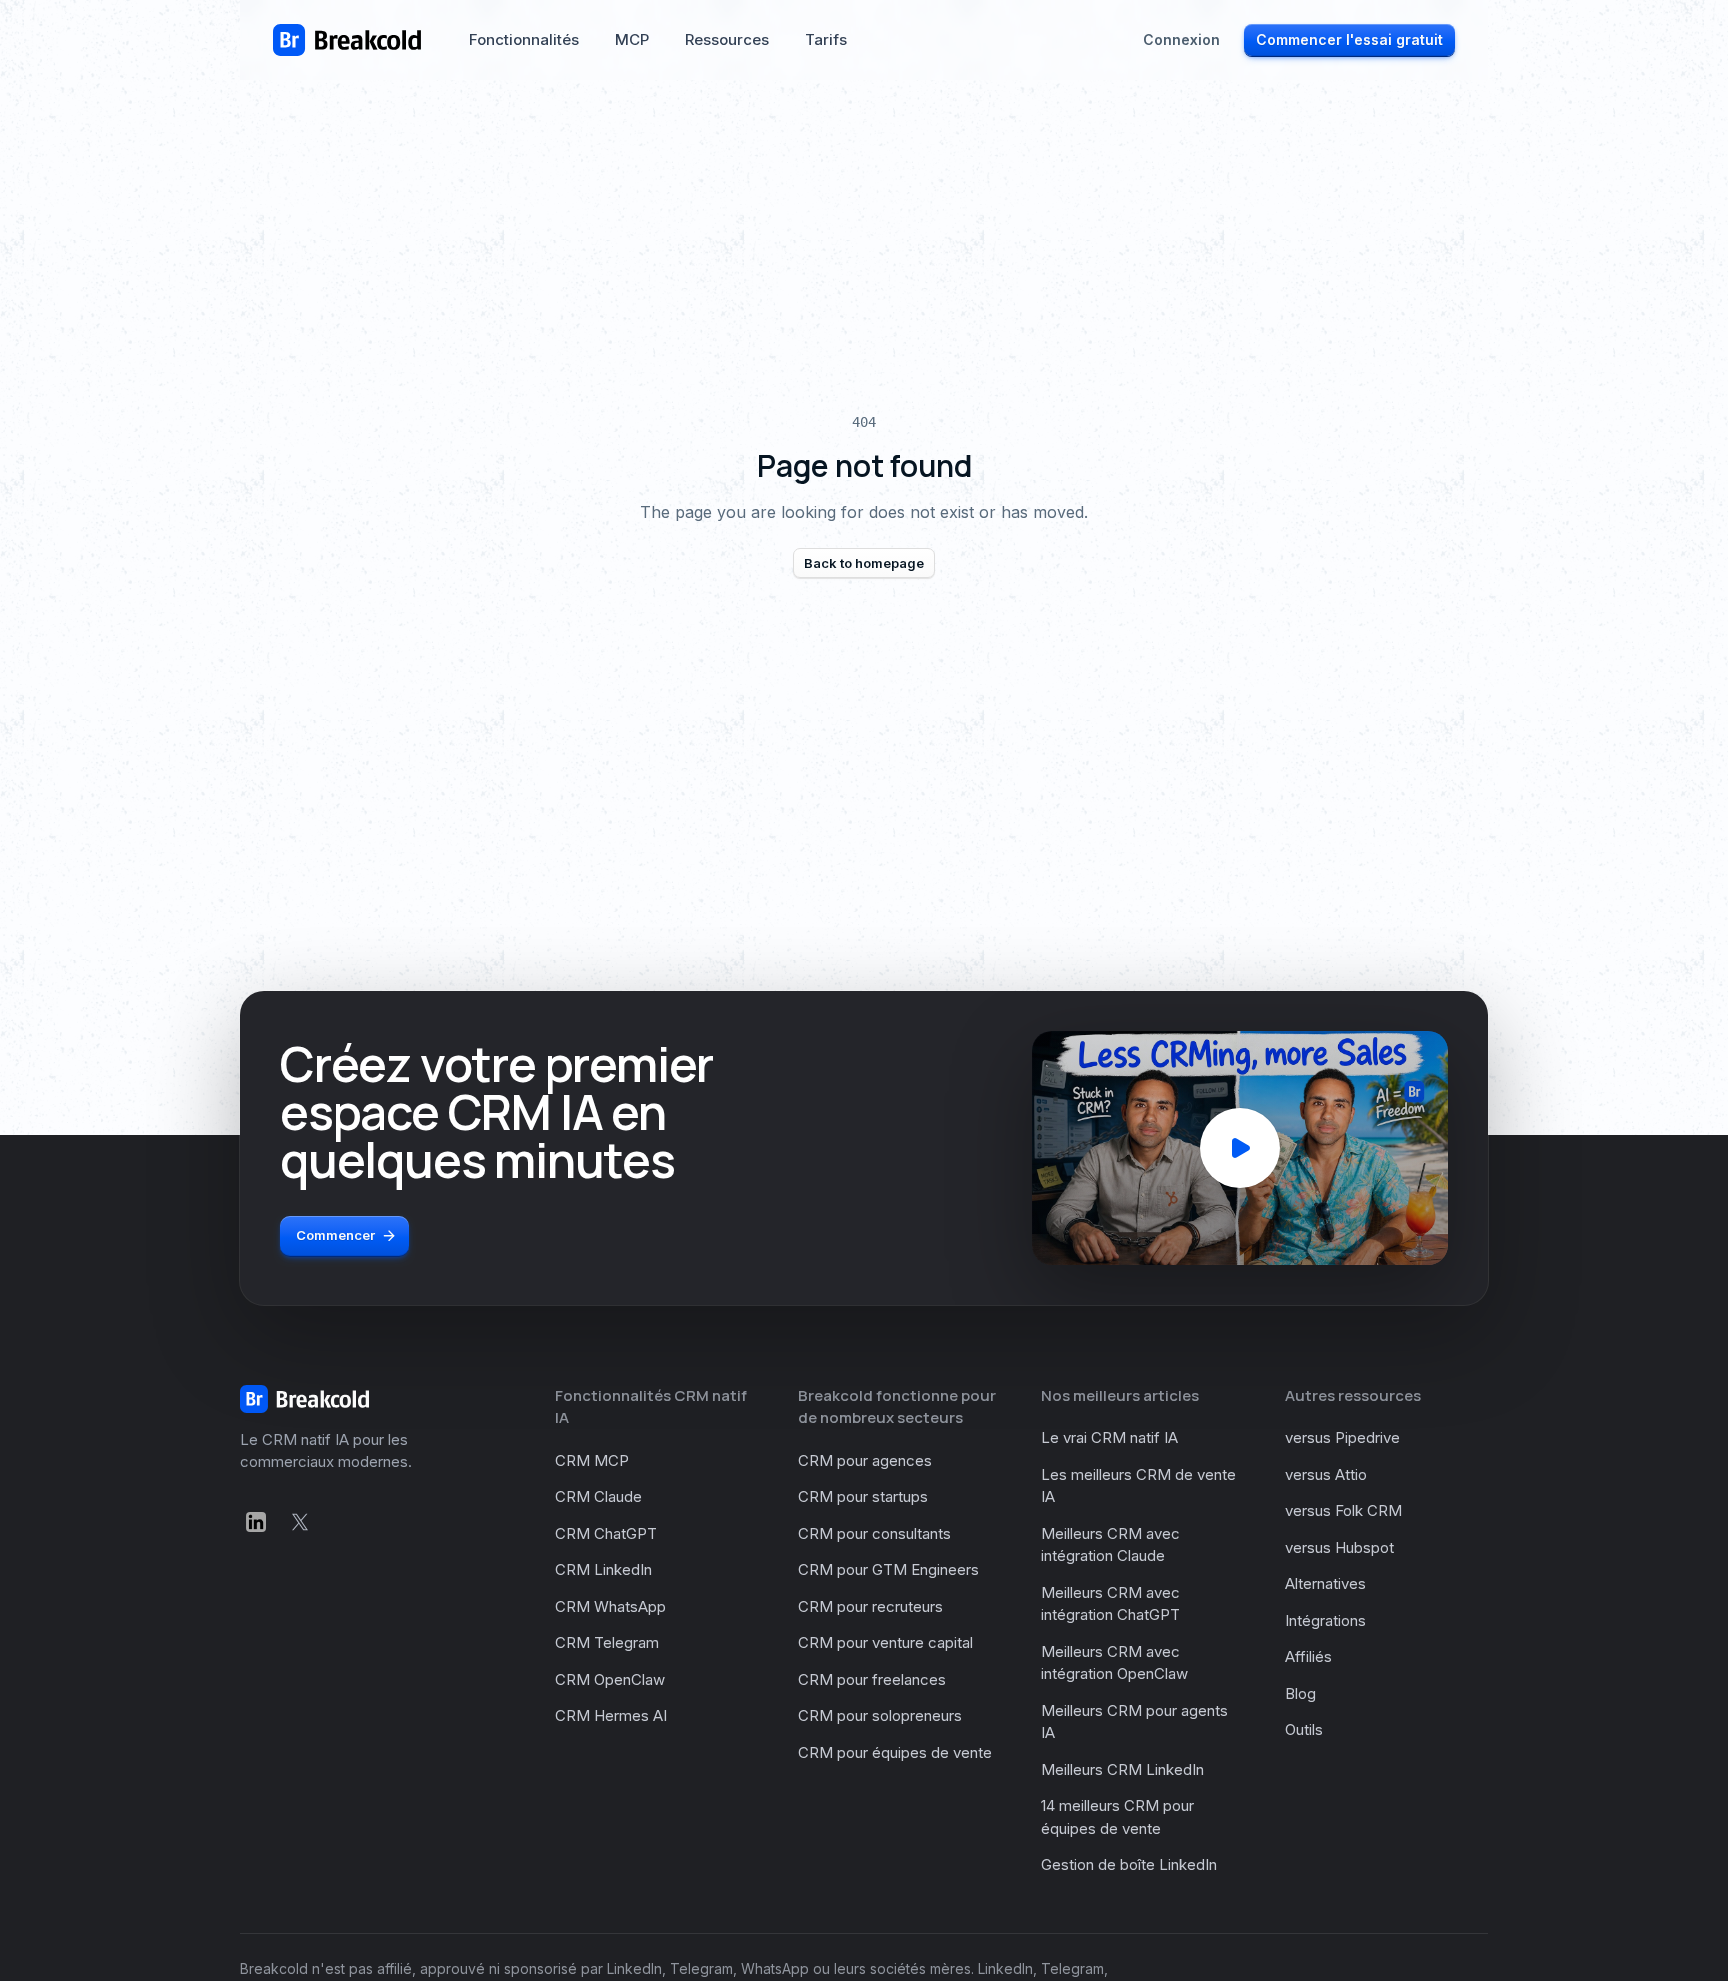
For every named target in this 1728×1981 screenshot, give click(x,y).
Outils (1304, 1729)
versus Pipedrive (1342, 1437)
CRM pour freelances (872, 1679)
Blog (1300, 1693)
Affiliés (1308, 1656)
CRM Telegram (607, 1642)
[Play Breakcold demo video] (1240, 1148)
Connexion (1181, 39)
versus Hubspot (1339, 1547)
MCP (632, 39)
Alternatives (1325, 1583)
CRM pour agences (865, 1460)
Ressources (727, 39)
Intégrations (1325, 1620)
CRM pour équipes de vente (895, 1752)
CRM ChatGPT (606, 1533)
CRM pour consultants (874, 1533)
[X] (300, 1522)
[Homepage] (347, 40)
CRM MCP (592, 1460)
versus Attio (1326, 1474)
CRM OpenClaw (610, 1679)
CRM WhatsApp (610, 1606)
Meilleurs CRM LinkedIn (1122, 1769)
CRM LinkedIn (603, 1569)
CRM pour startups (863, 1496)
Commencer (335, 1235)
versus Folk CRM (1343, 1510)
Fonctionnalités (524, 39)
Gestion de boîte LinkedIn (1129, 1864)
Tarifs (826, 39)
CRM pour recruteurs (870, 1606)
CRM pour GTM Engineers (888, 1569)
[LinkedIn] (256, 1522)
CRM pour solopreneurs (880, 1715)
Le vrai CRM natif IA (1109, 1437)
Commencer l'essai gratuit (1349, 39)
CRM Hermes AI (611, 1715)
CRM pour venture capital (885, 1642)
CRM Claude (598, 1496)
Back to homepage (864, 563)
